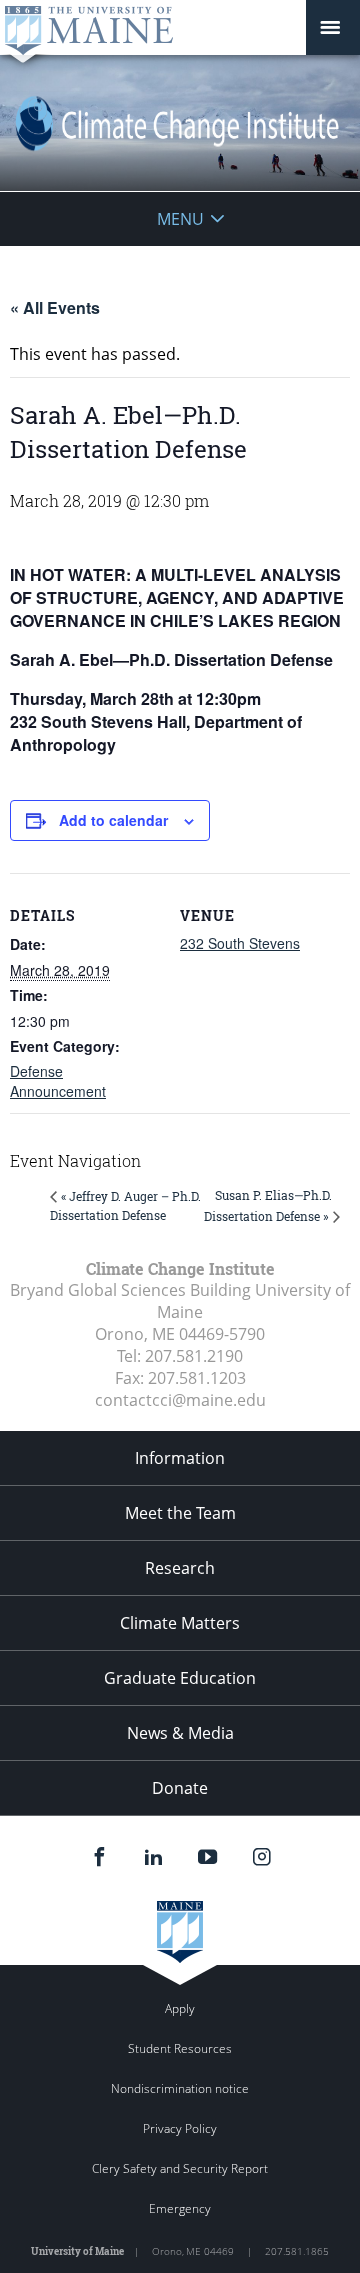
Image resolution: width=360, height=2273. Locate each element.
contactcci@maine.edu (180, 1400)
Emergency (180, 2208)
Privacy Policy (180, 2128)
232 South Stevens (240, 943)
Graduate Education (180, 1678)
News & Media (180, 1733)
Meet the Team (180, 1513)
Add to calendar (113, 820)
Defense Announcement (58, 1081)
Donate (180, 1788)
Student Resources (180, 2048)
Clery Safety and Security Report (180, 2168)
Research (180, 1568)
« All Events (55, 307)
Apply (180, 2008)
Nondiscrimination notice (180, 2088)
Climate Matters (180, 1623)
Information (180, 1458)
